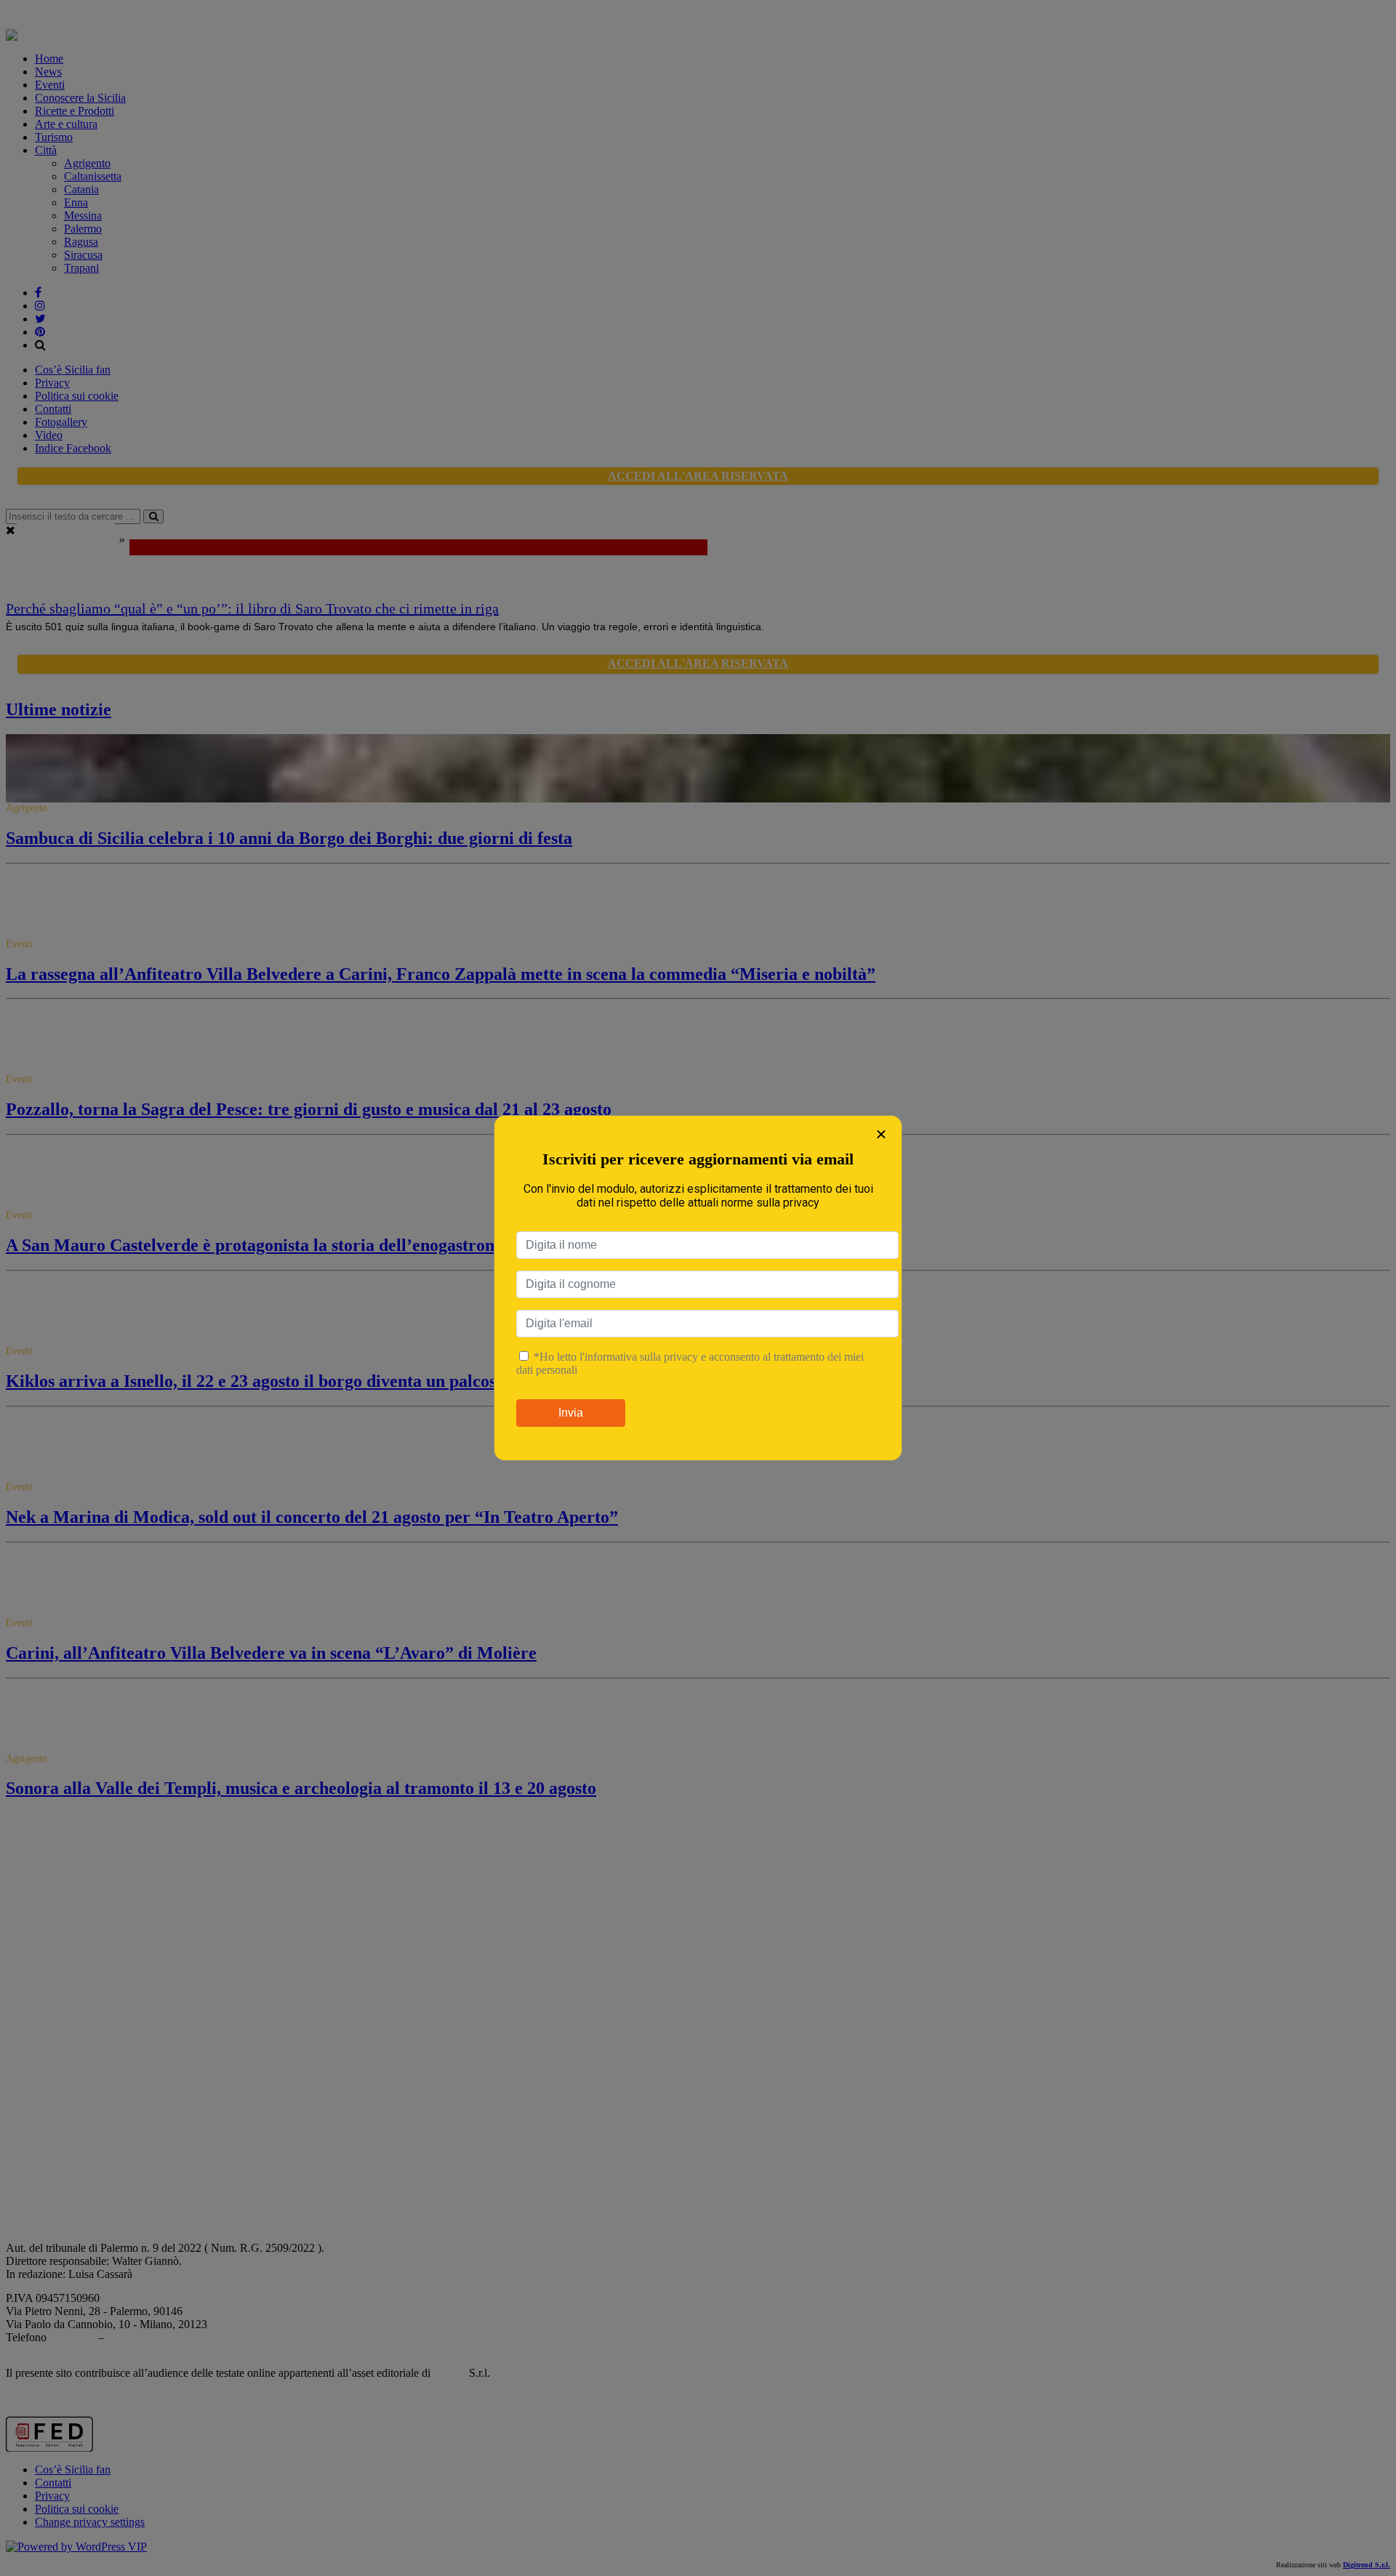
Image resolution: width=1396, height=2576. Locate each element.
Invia (571, 1413)
